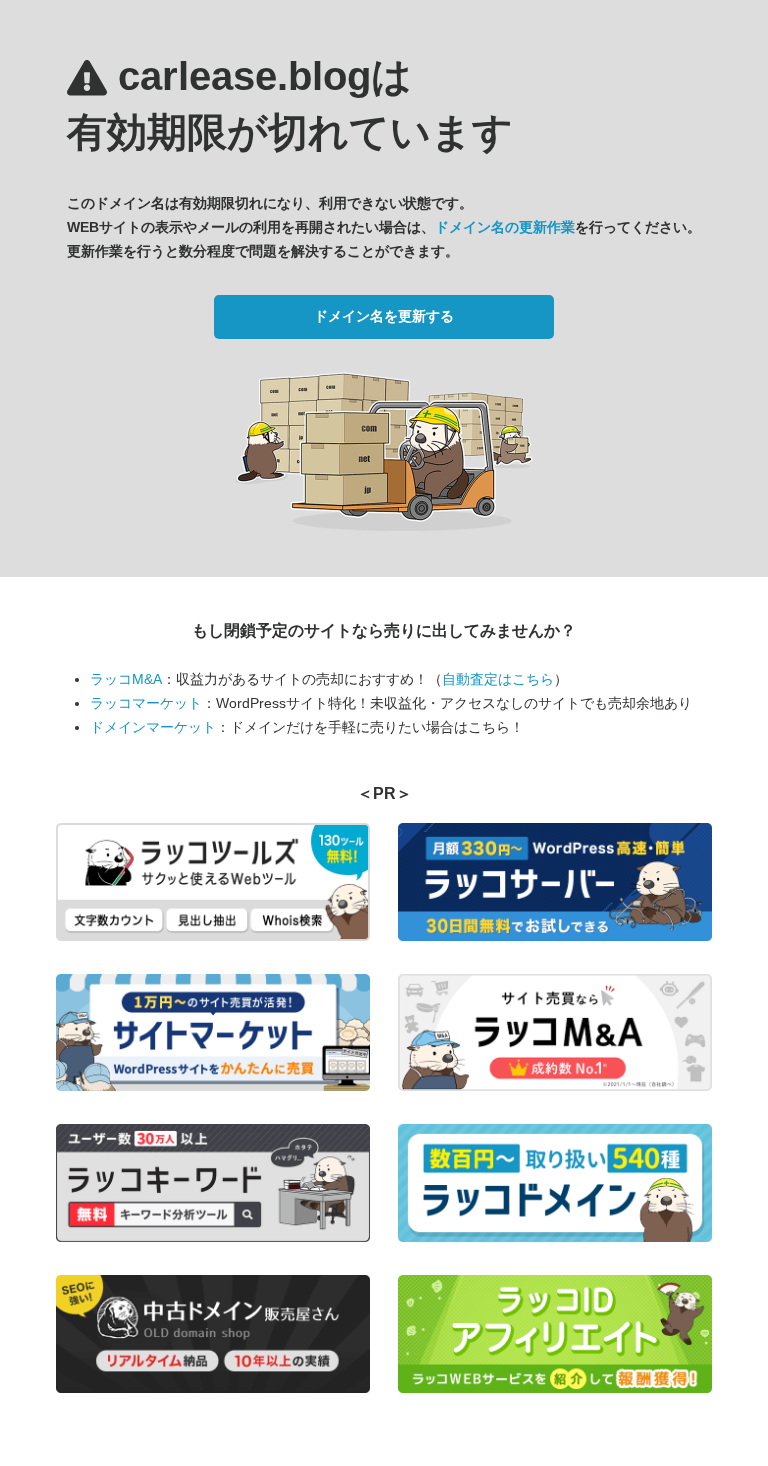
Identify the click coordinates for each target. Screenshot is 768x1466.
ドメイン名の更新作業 (505, 227)
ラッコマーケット (146, 703)
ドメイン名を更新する (384, 316)
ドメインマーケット (153, 727)
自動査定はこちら (498, 679)
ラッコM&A (126, 679)
